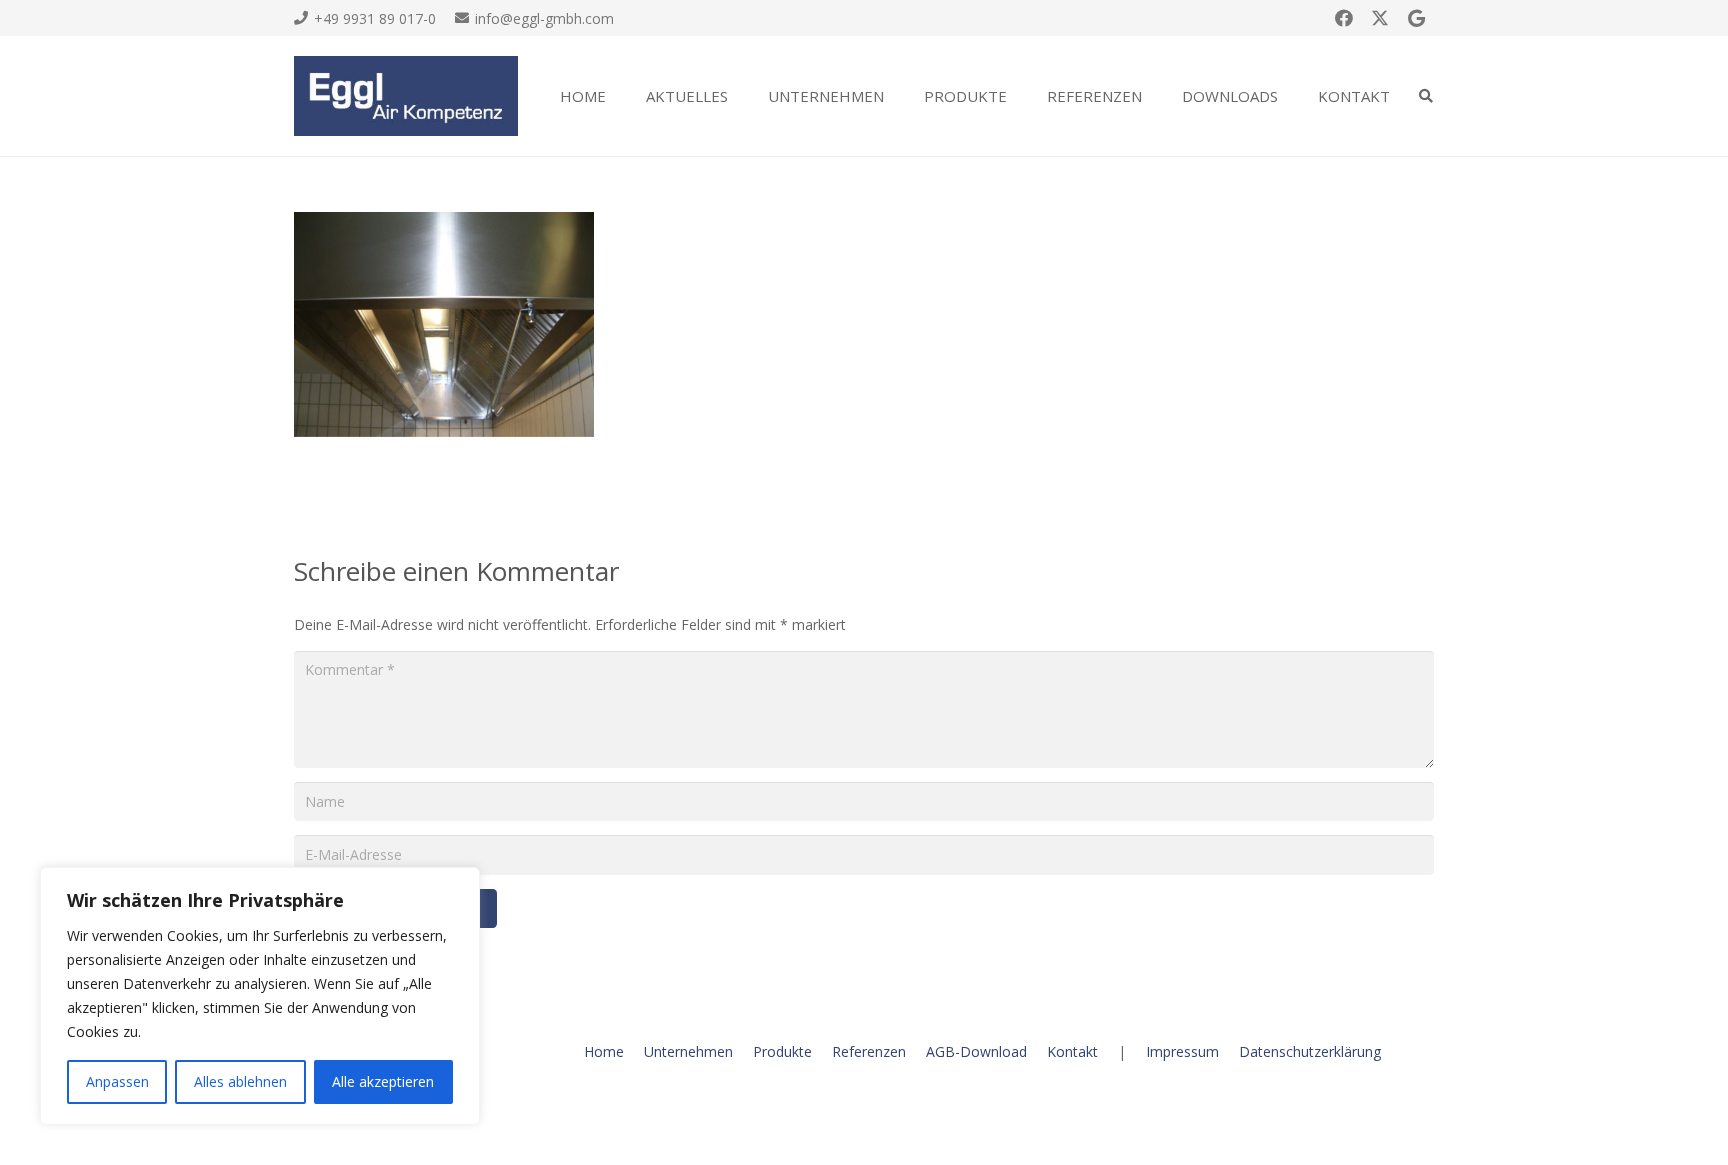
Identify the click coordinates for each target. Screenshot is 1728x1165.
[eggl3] (406, 96)
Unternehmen (688, 1051)
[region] (260, 996)
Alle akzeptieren (383, 1081)
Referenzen (869, 1051)
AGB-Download (976, 1051)
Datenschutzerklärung (1310, 1051)
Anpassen (117, 1081)
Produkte (782, 1051)
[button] (742, 96)
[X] (1380, 18)
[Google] (1416, 18)
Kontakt (1072, 1051)
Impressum (1182, 1051)
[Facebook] (1344, 18)
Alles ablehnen (240, 1081)
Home (604, 1051)
